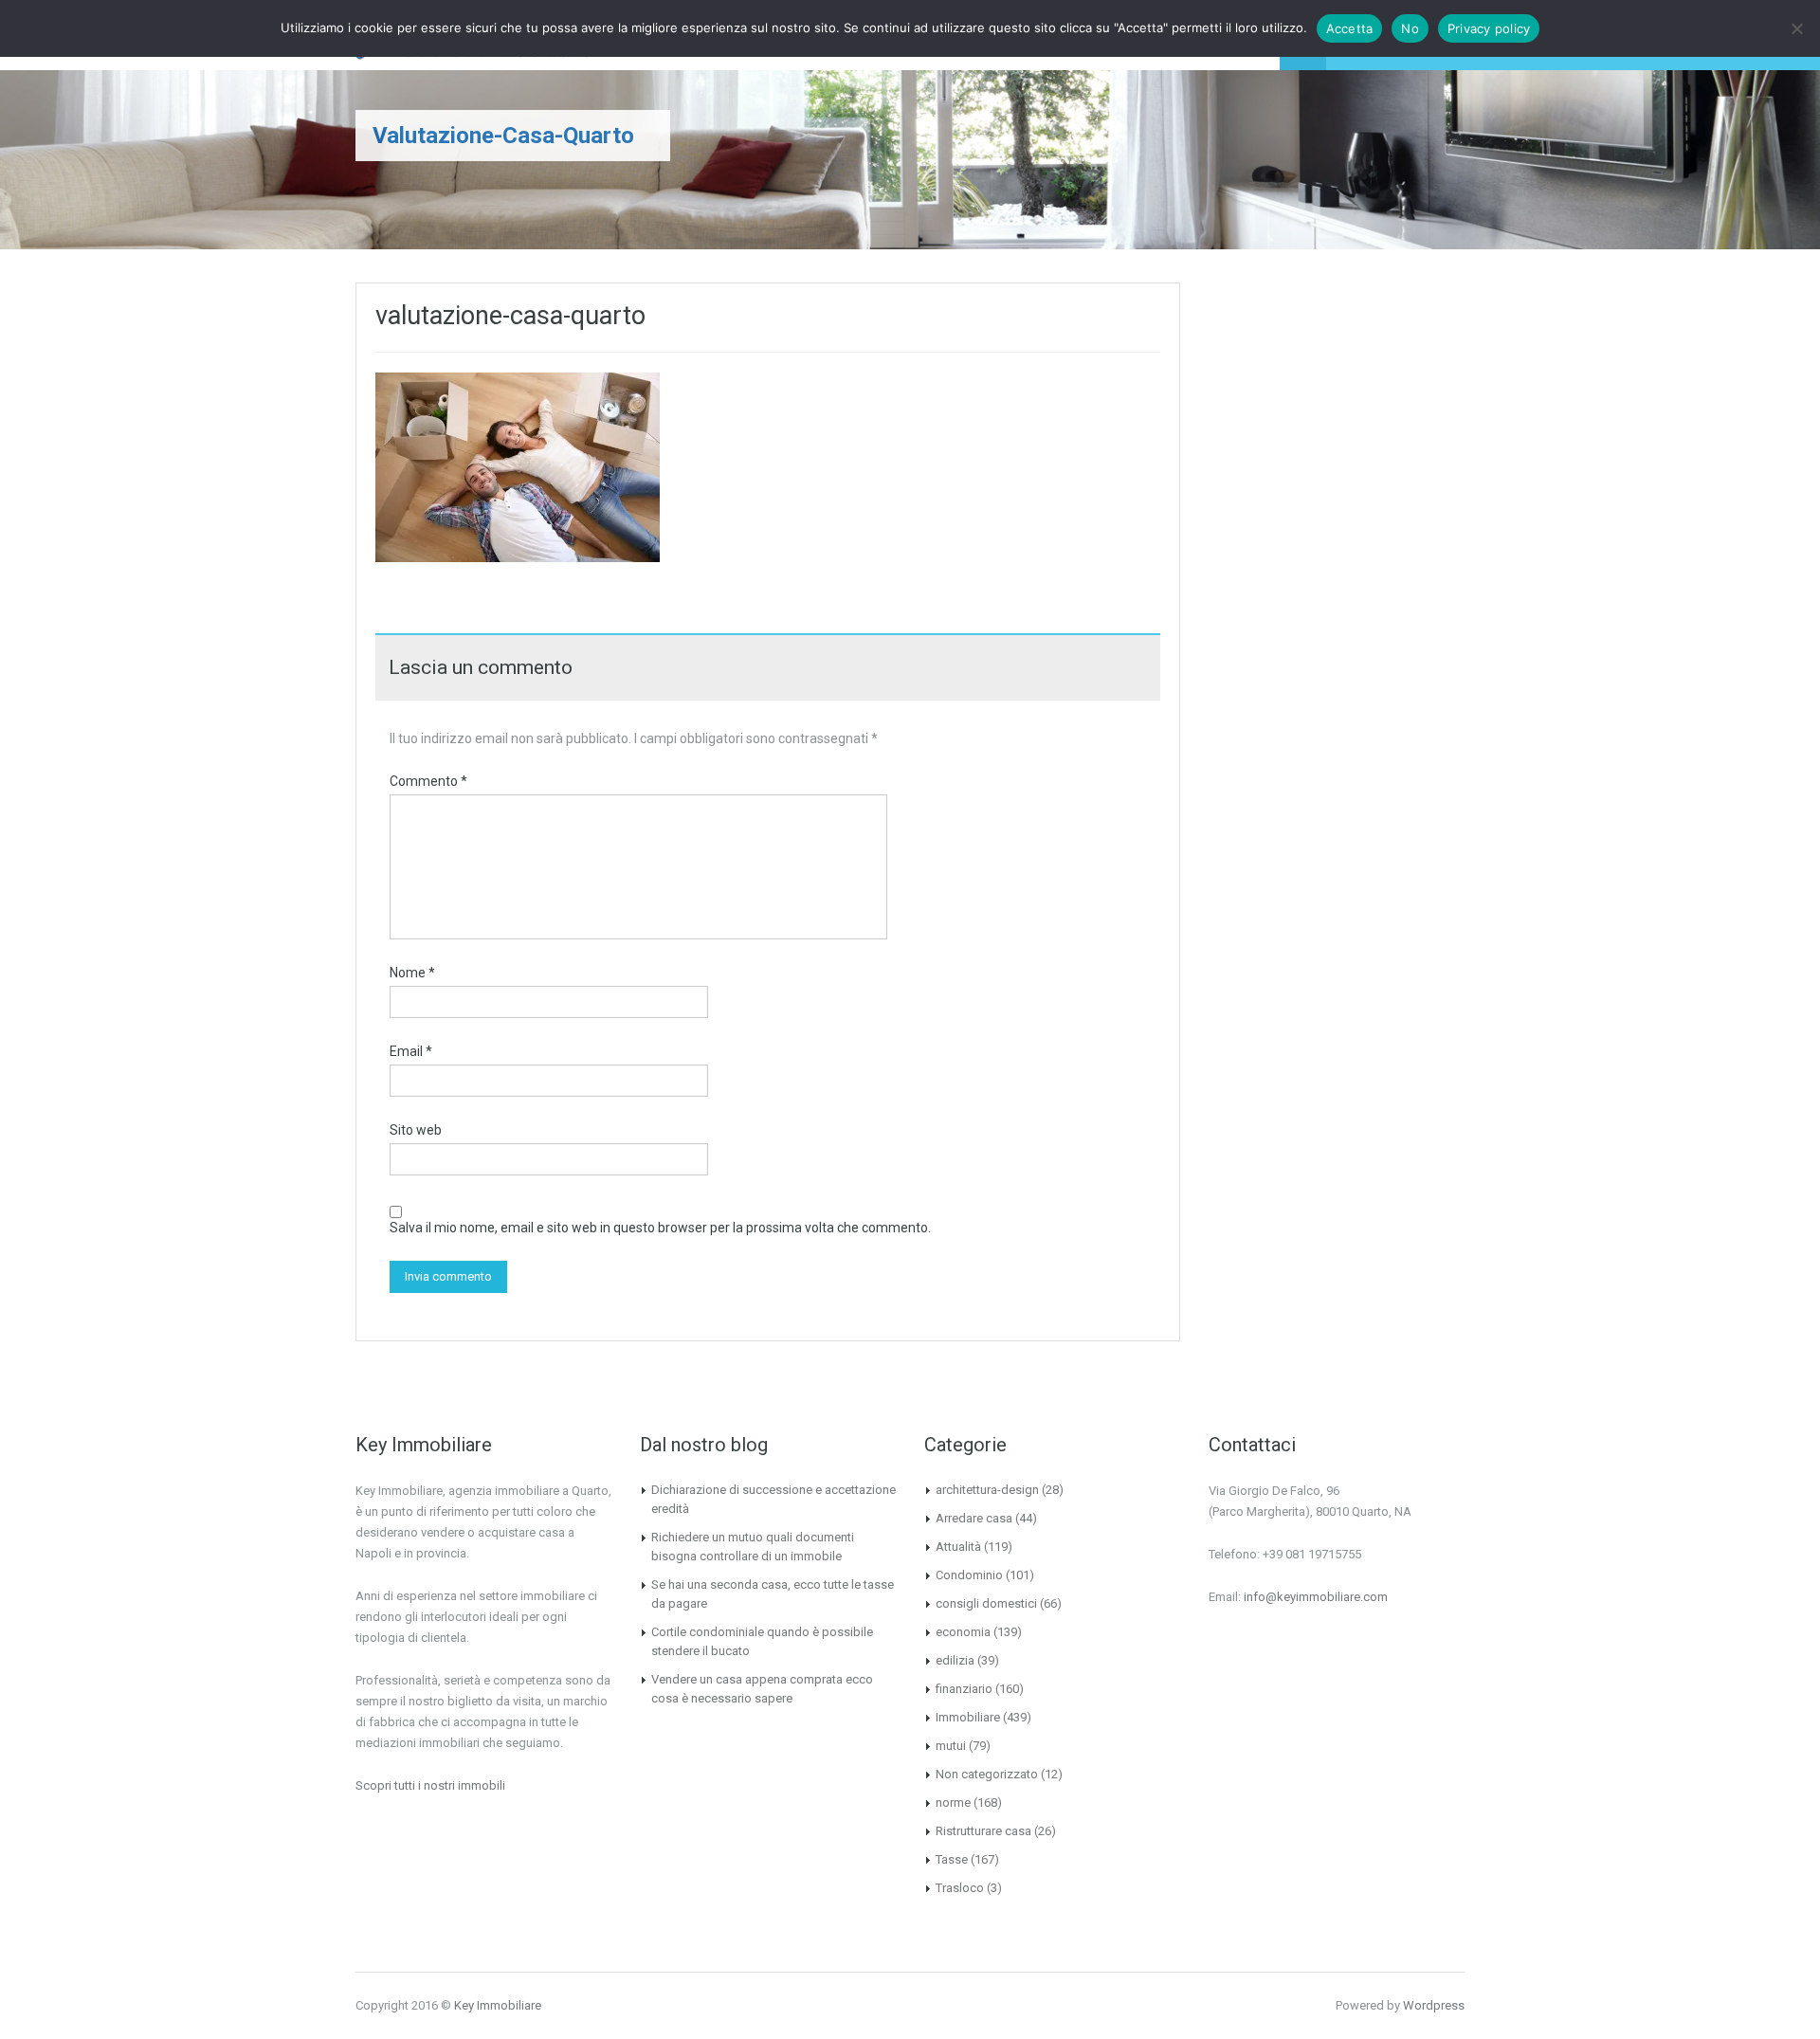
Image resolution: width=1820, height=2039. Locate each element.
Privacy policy (1489, 28)
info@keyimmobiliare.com (1316, 1597)
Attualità (958, 1547)
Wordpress (1434, 2005)
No (1410, 28)
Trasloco (960, 1888)
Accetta (1350, 28)
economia (963, 1632)
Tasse (952, 1859)
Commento (428, 781)
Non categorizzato (987, 1774)
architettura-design (987, 1490)
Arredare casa (974, 1518)
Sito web (416, 1130)
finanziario (964, 1689)
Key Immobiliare (498, 2005)
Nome (412, 973)
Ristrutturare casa (983, 1831)
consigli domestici (986, 1603)
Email (411, 1051)
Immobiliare (968, 1717)
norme (953, 1802)
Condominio (969, 1575)
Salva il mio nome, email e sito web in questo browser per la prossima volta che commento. (660, 1228)
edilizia (955, 1660)
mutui (951, 1746)
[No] (1796, 28)
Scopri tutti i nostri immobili (430, 1785)
